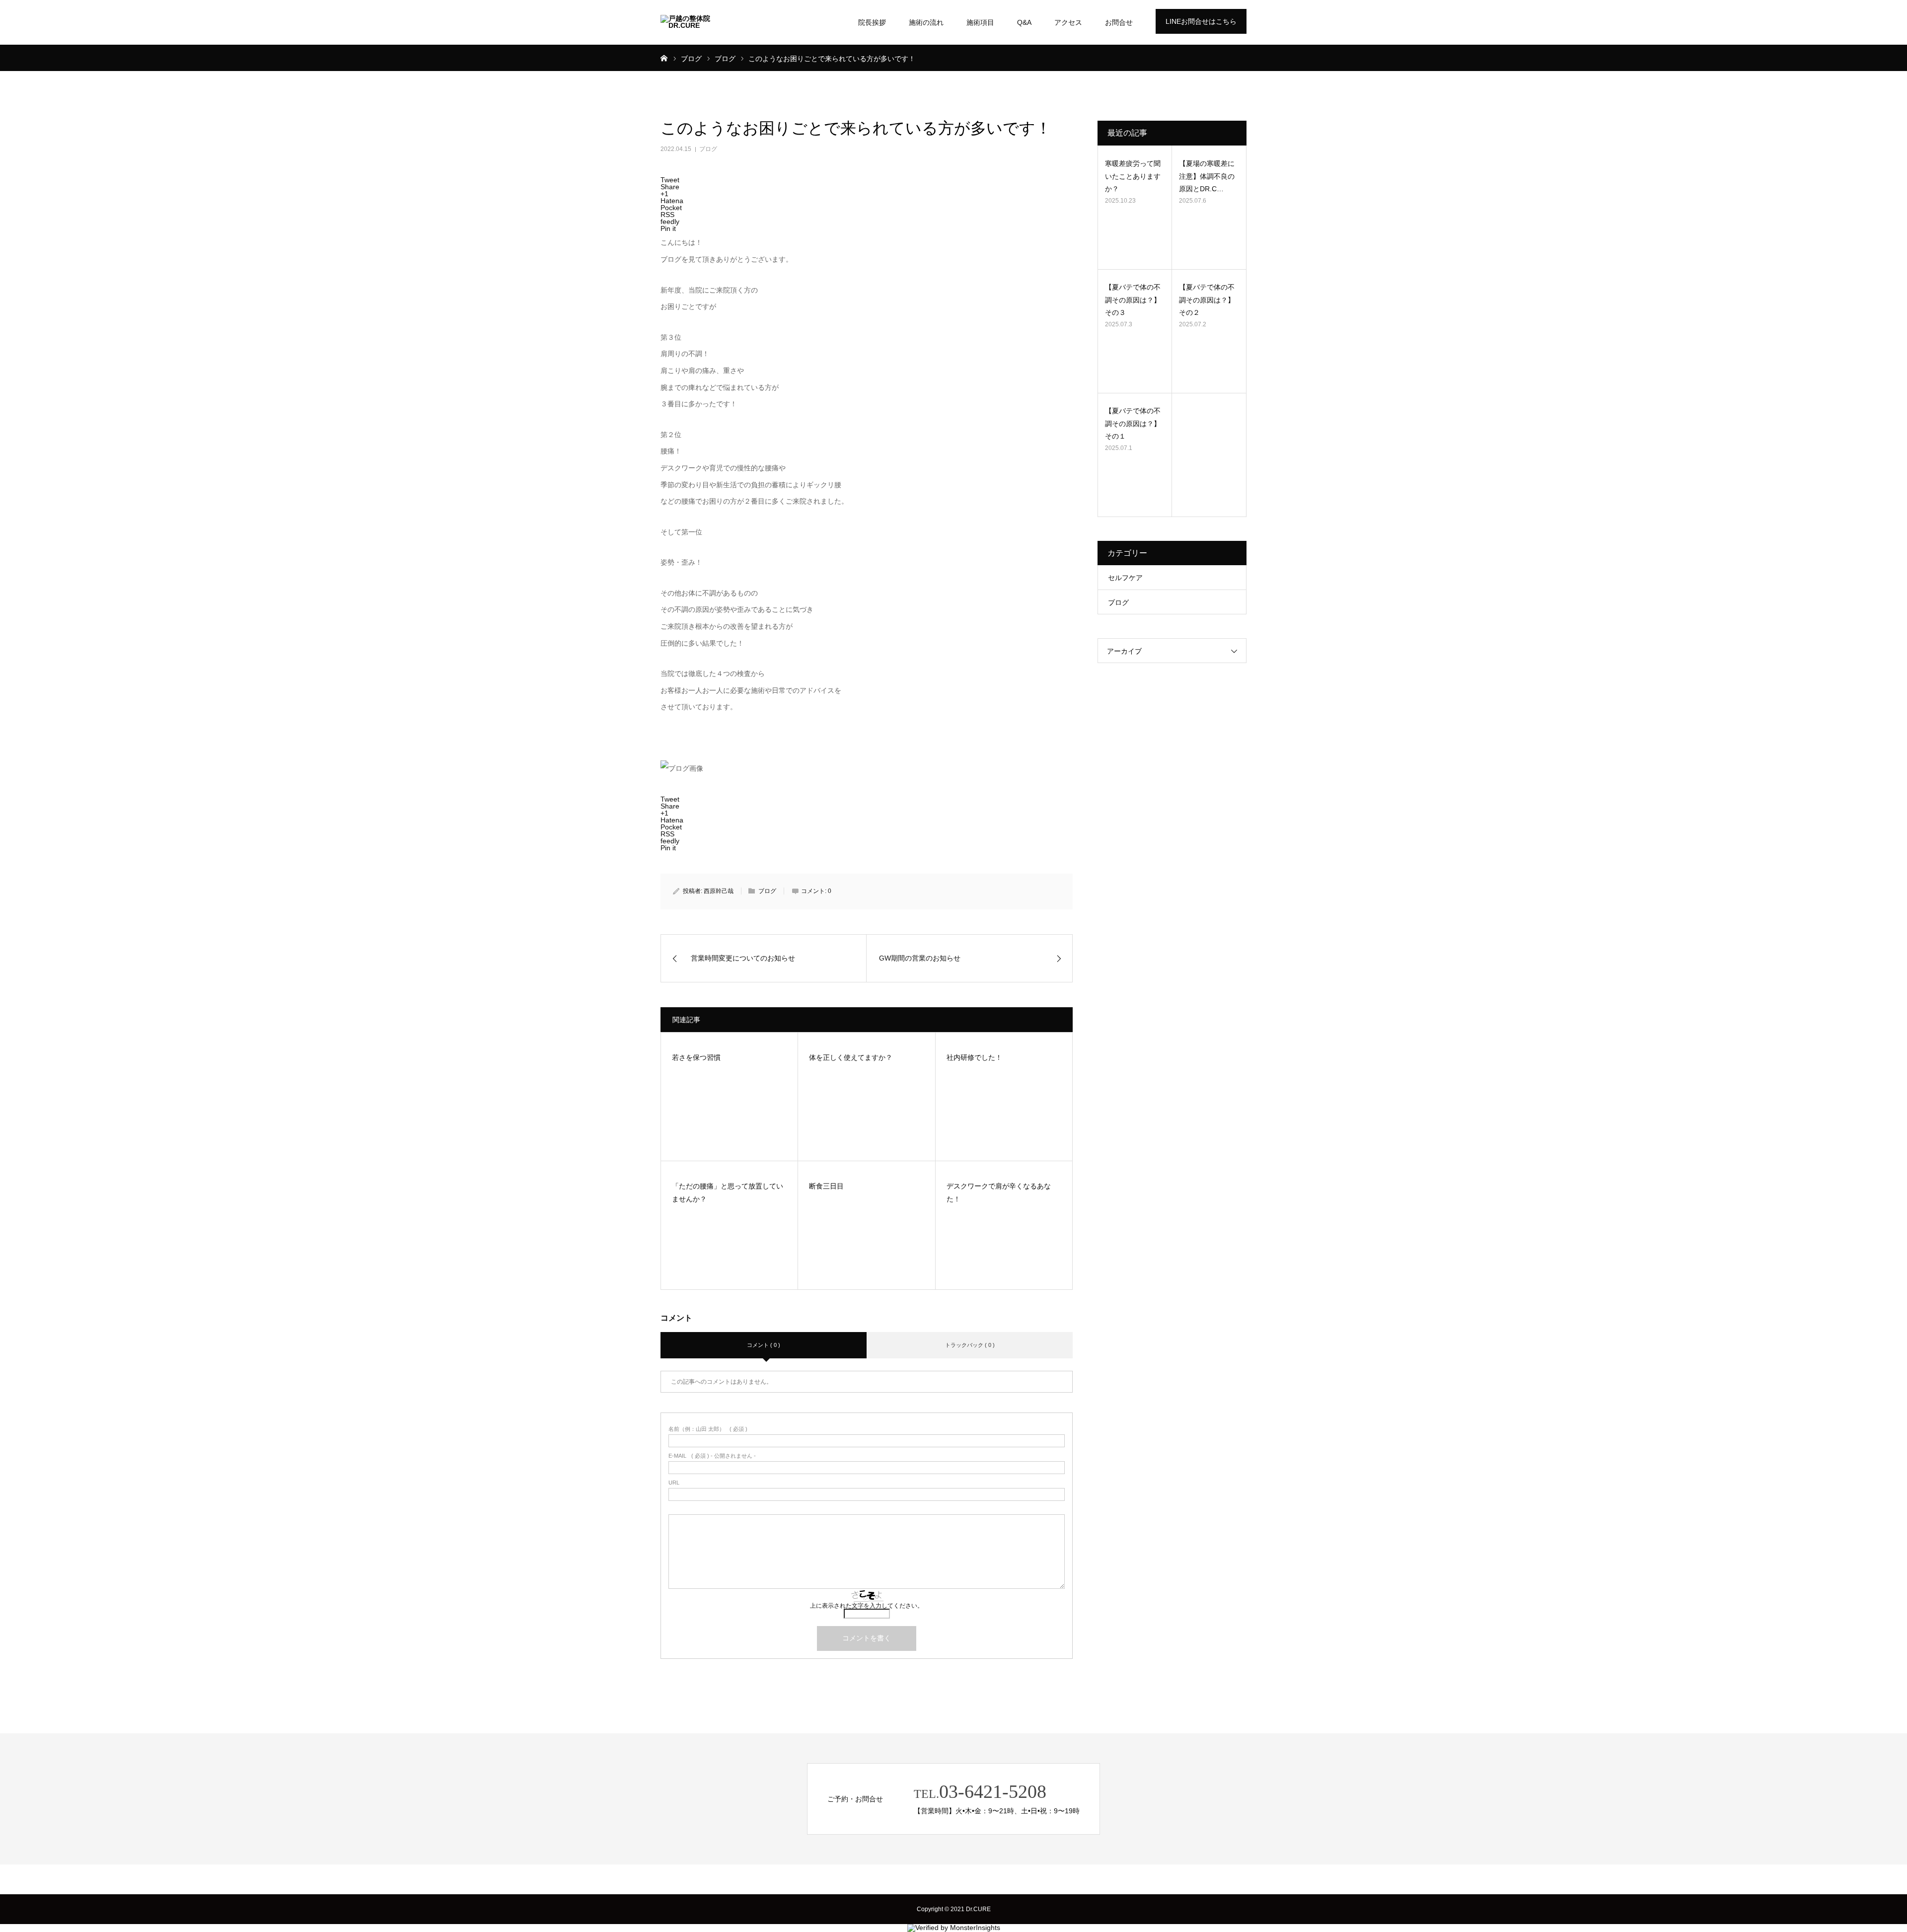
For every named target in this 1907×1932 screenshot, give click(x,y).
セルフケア (1125, 578)
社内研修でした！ (974, 1057)
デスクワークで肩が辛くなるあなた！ (999, 1193)
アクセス (1068, 22)
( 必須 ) (708, 1429)
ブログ (708, 149)
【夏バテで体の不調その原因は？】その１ (1133, 423)
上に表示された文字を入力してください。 (867, 1606)
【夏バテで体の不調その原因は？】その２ (1207, 299)
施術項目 (980, 22)
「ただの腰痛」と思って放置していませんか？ (728, 1193)
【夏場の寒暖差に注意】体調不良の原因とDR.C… (1207, 176)
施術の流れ (926, 22)
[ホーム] (664, 58)
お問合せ (1119, 22)
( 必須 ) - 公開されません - (712, 1456)
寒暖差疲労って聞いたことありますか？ (1133, 176)
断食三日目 (826, 1186)
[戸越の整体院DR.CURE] (698, 22)
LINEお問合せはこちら (1201, 21)
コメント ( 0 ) (764, 1345)
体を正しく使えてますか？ (851, 1057)
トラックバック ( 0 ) (970, 1345)
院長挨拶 (872, 22)
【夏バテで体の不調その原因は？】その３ (1133, 299)
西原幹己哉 (719, 891)
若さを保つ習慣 (696, 1057)
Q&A (1024, 22)
